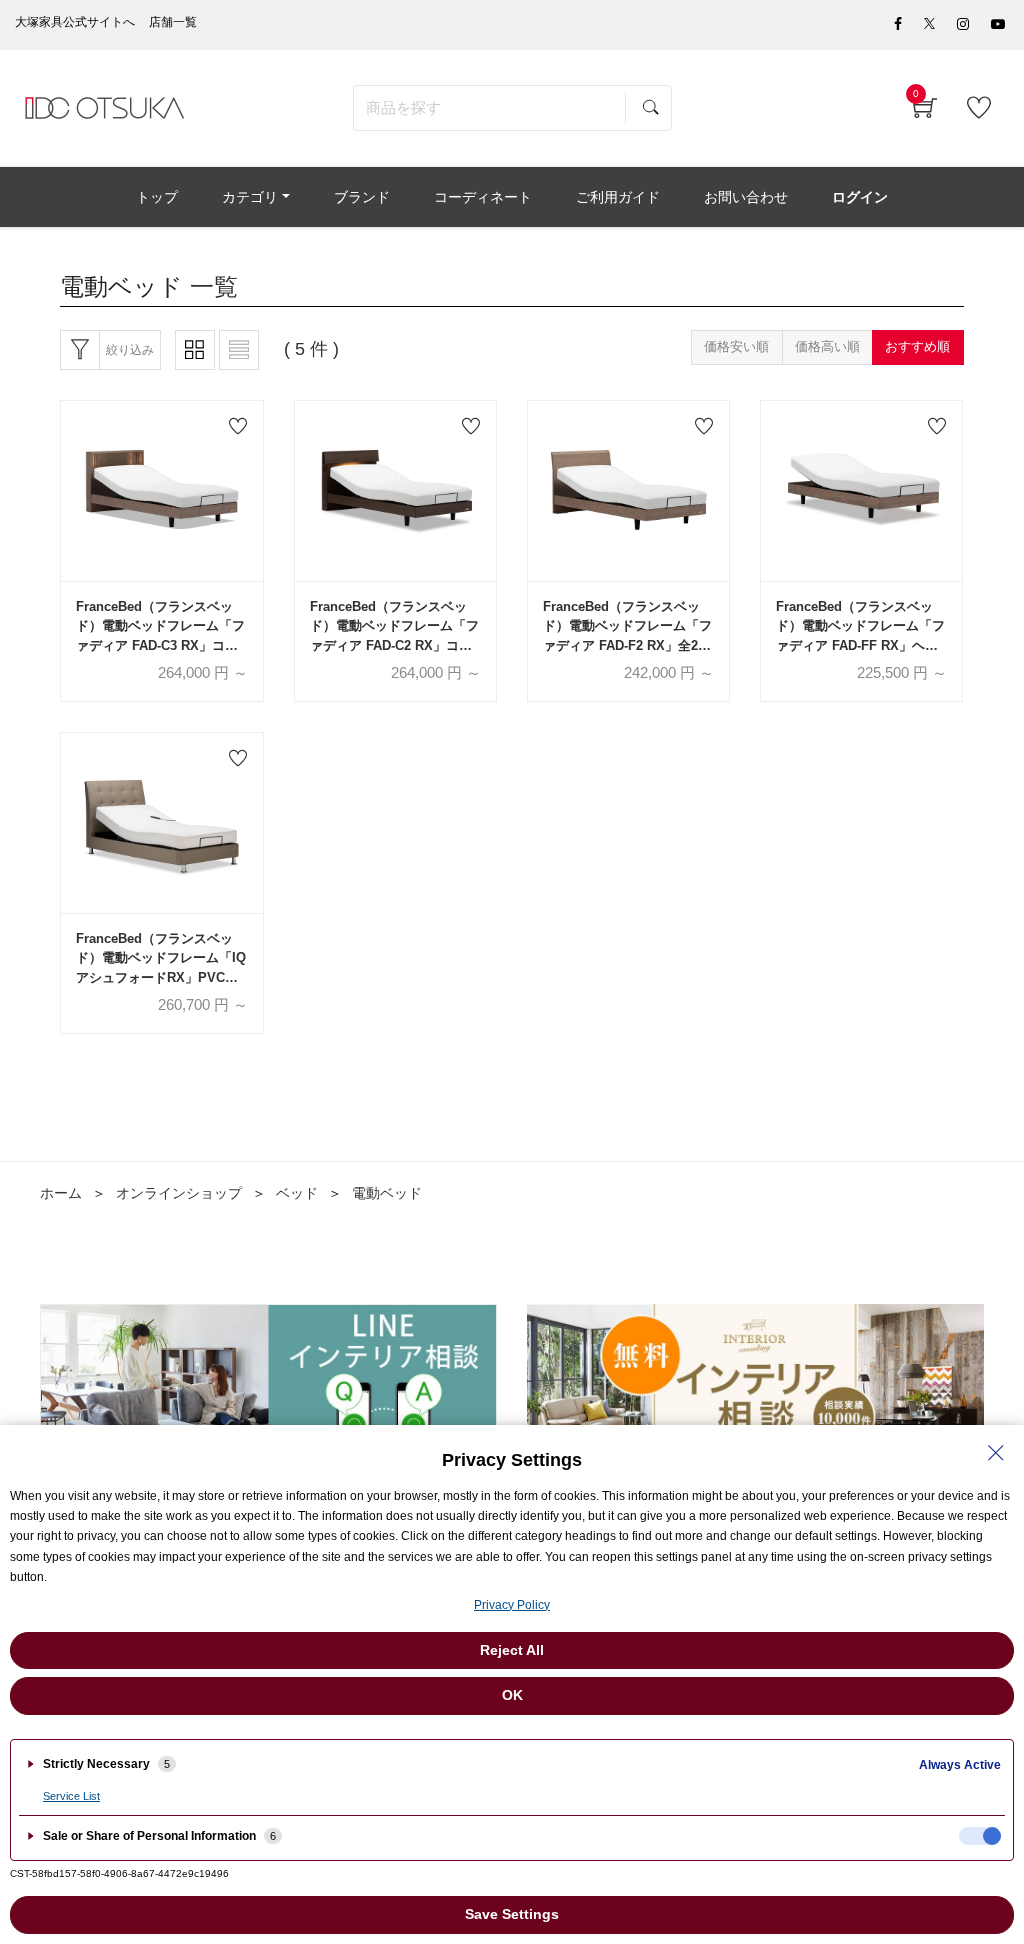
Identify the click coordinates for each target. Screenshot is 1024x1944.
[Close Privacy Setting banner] (996, 1453)
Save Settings (512, 1914)
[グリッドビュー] (195, 350)
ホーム (61, 1193)
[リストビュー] (239, 350)
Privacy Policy (512, 1605)
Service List (71, 1796)
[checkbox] (980, 1836)
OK (512, 1695)
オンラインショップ (179, 1193)
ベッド (297, 1193)
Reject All (512, 1650)
